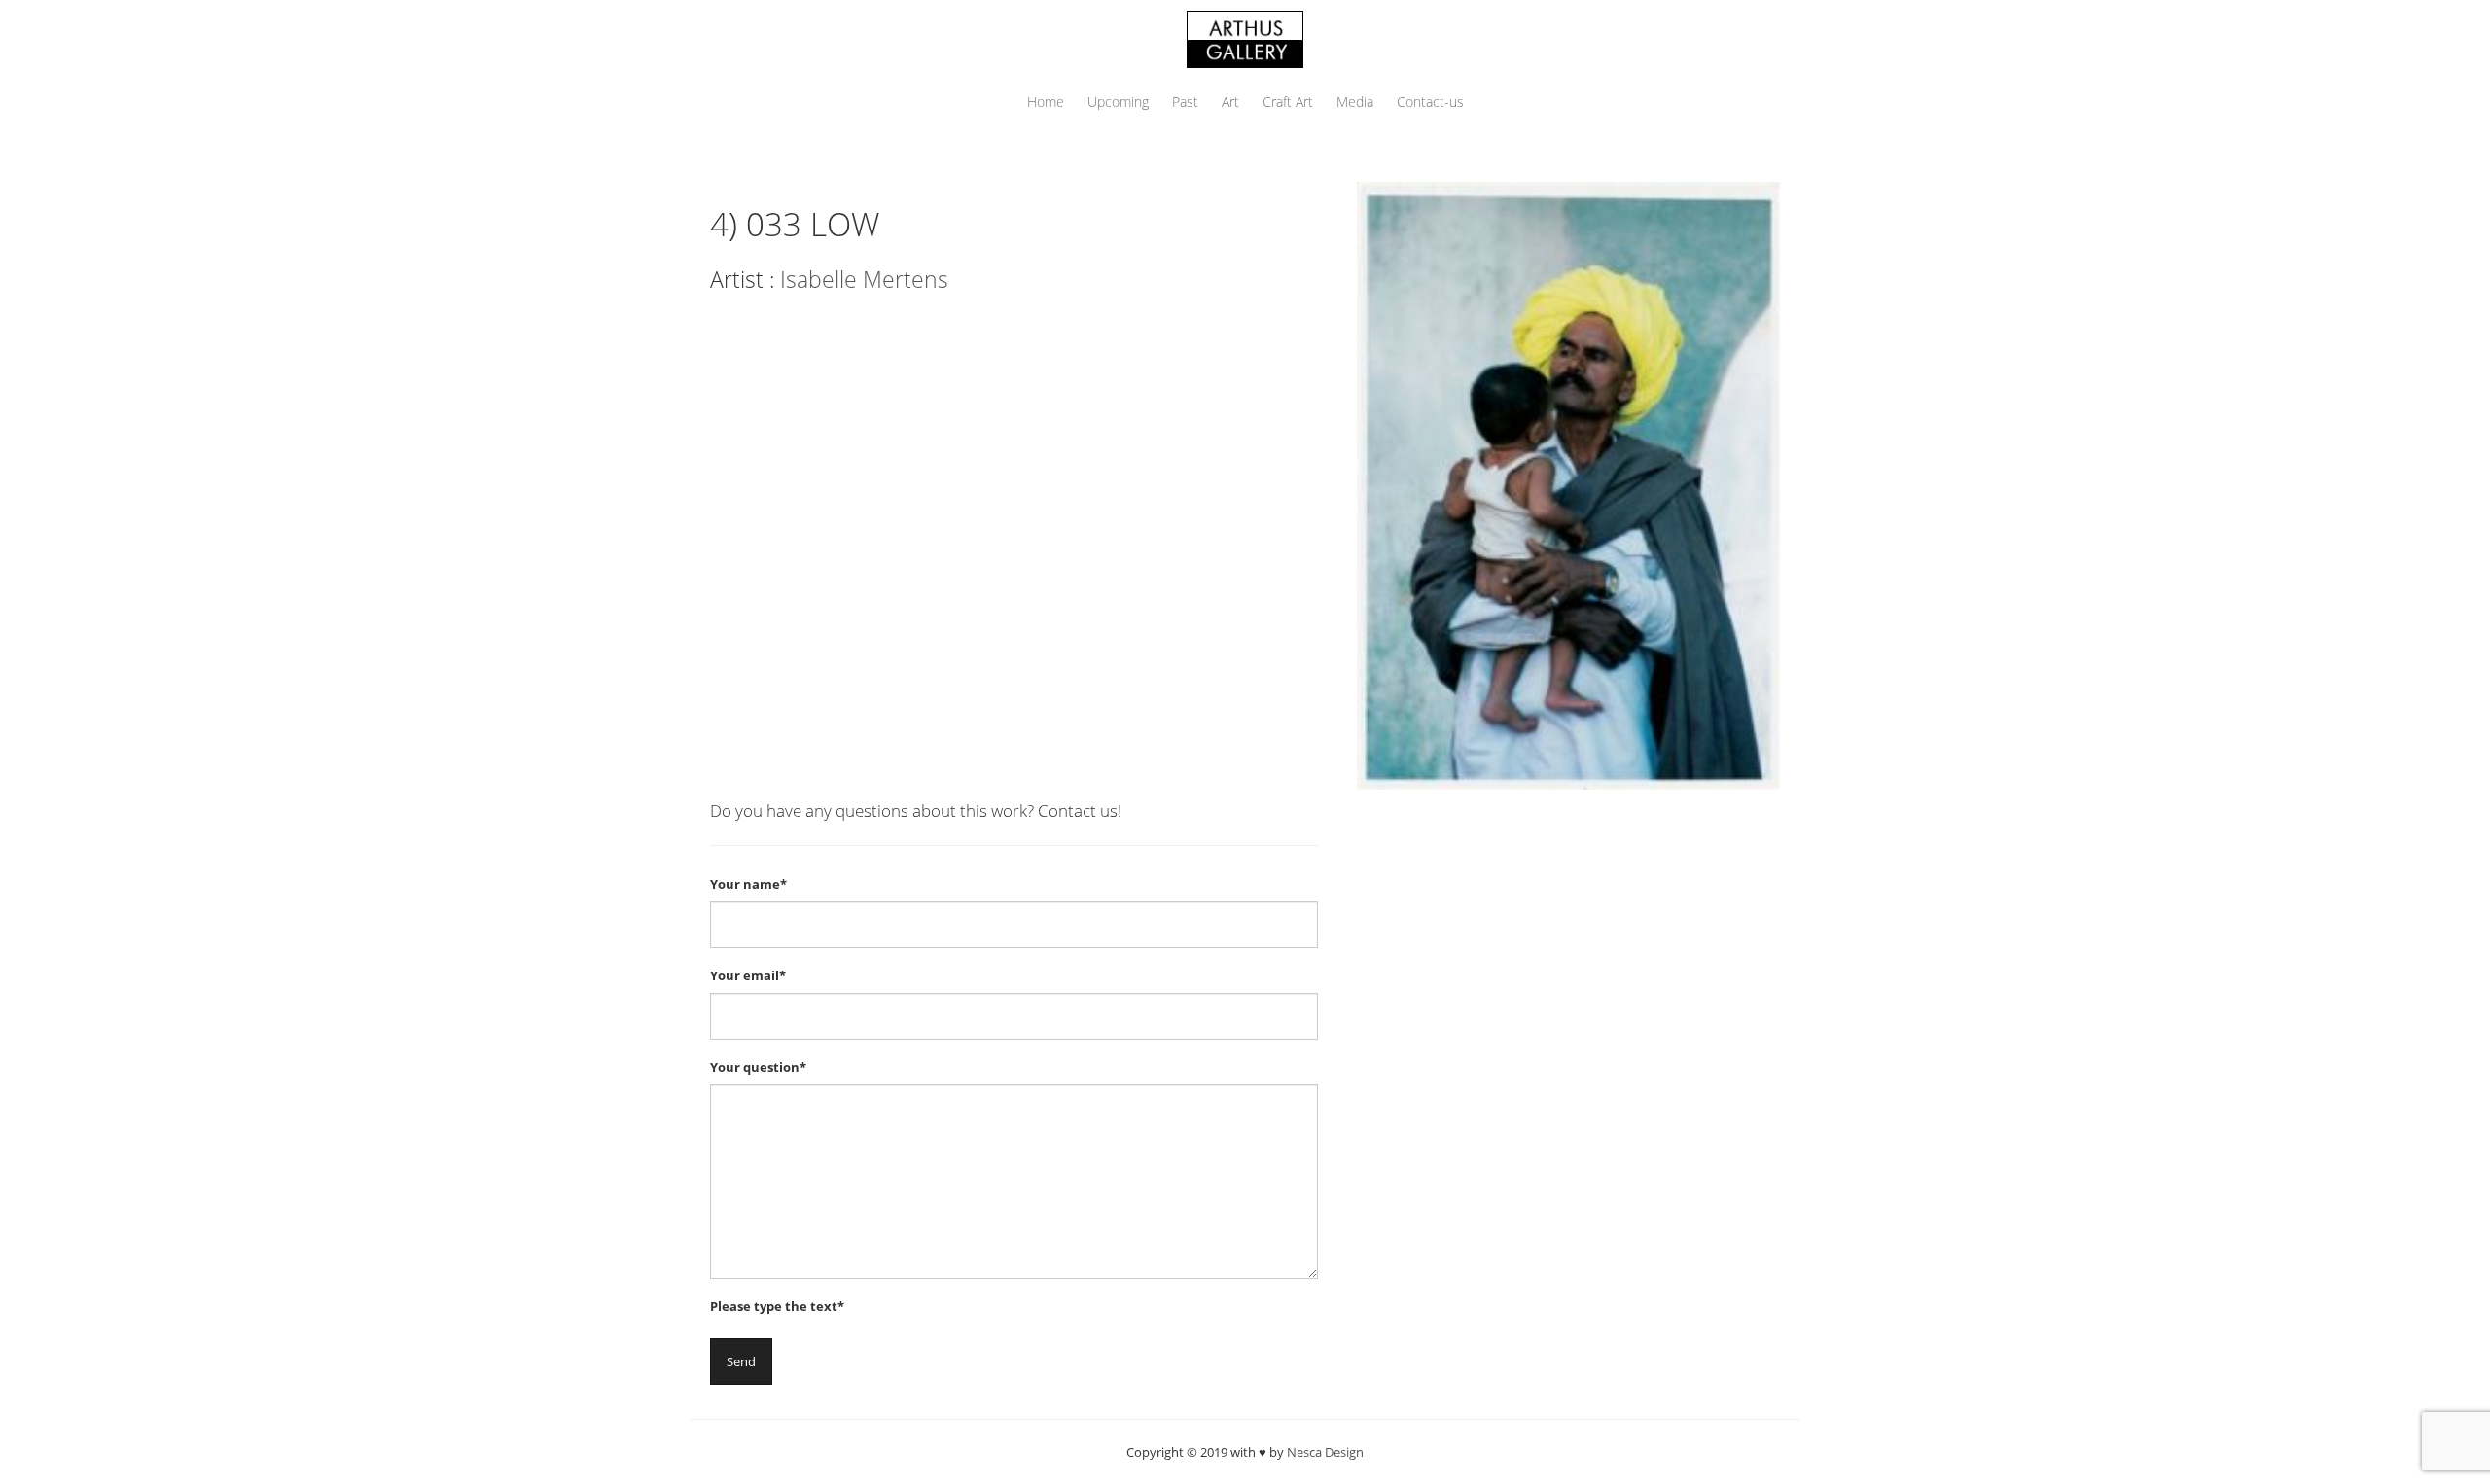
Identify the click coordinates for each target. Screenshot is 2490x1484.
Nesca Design (1325, 1452)
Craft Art (1288, 102)
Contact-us (1430, 102)
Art (1230, 102)
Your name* (748, 884)
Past (1185, 102)
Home (1046, 102)
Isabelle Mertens (864, 279)
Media (1355, 102)
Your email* (748, 975)
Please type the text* (777, 1306)
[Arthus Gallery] (1245, 37)
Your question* (758, 1067)
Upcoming (1118, 102)
